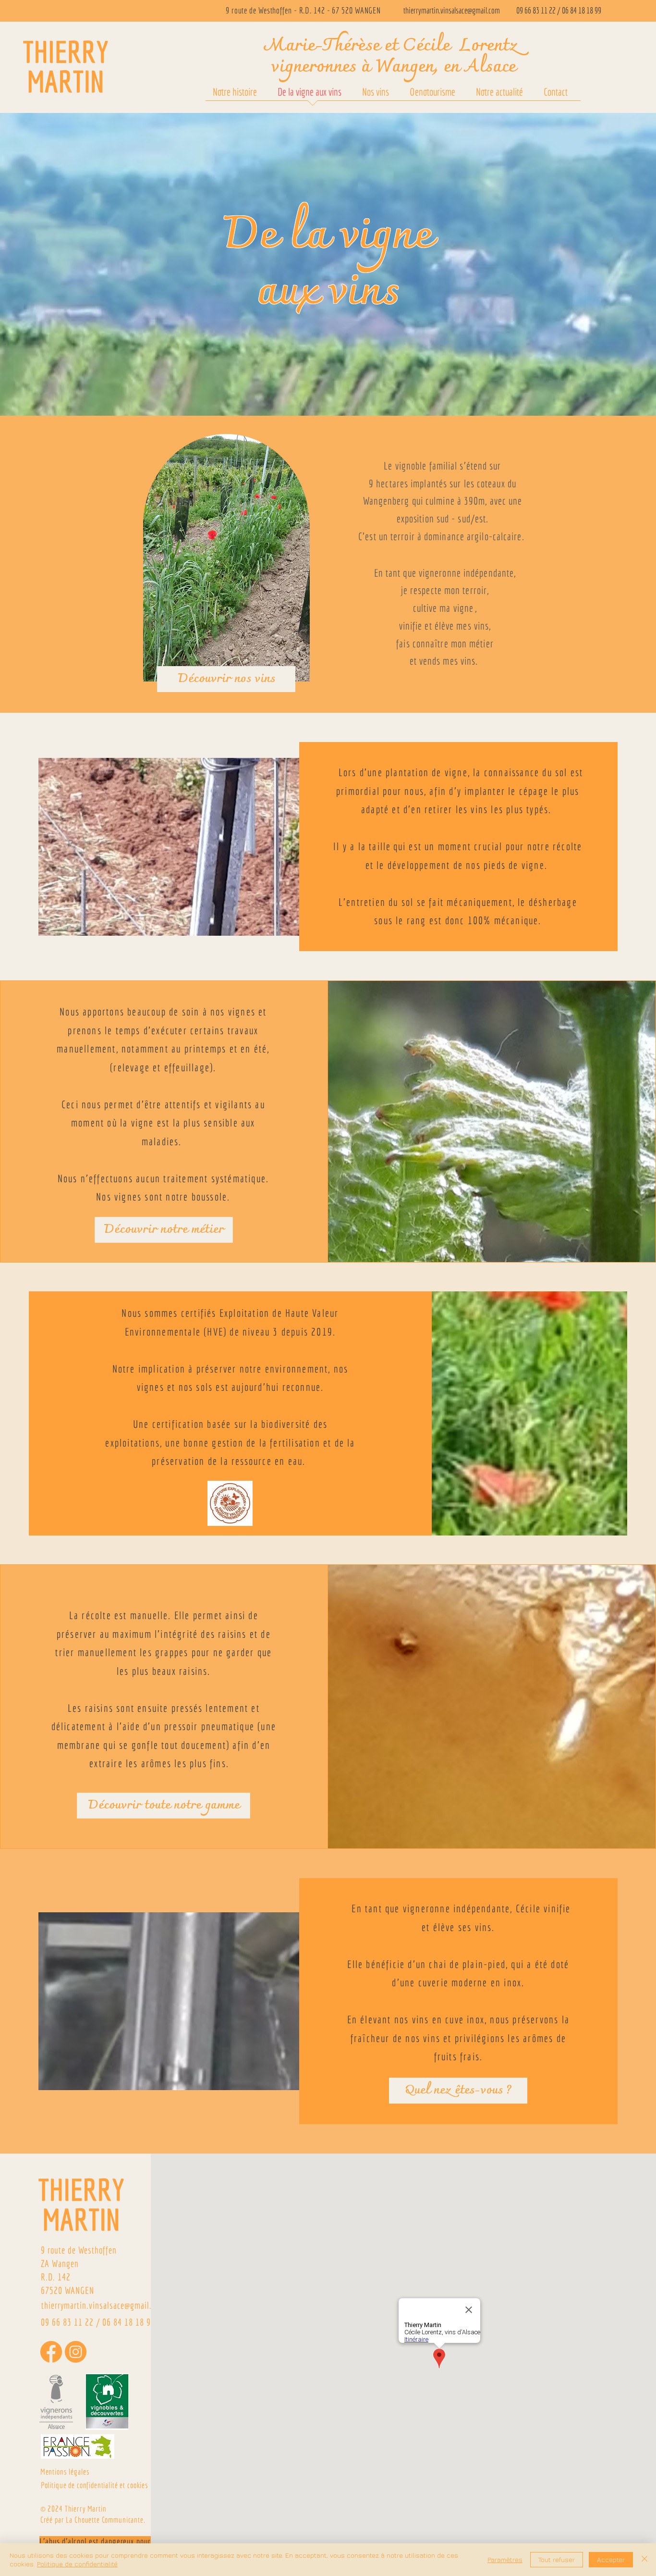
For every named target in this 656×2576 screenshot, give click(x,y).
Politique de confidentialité (77, 2564)
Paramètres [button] (505, 2559)
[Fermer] (644, 2560)
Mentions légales (65, 2471)
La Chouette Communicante (104, 2520)
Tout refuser (557, 2559)
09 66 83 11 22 (536, 10)
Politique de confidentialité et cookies (95, 2485)
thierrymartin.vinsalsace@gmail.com (452, 10)
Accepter (611, 2559)
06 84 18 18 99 (582, 10)
